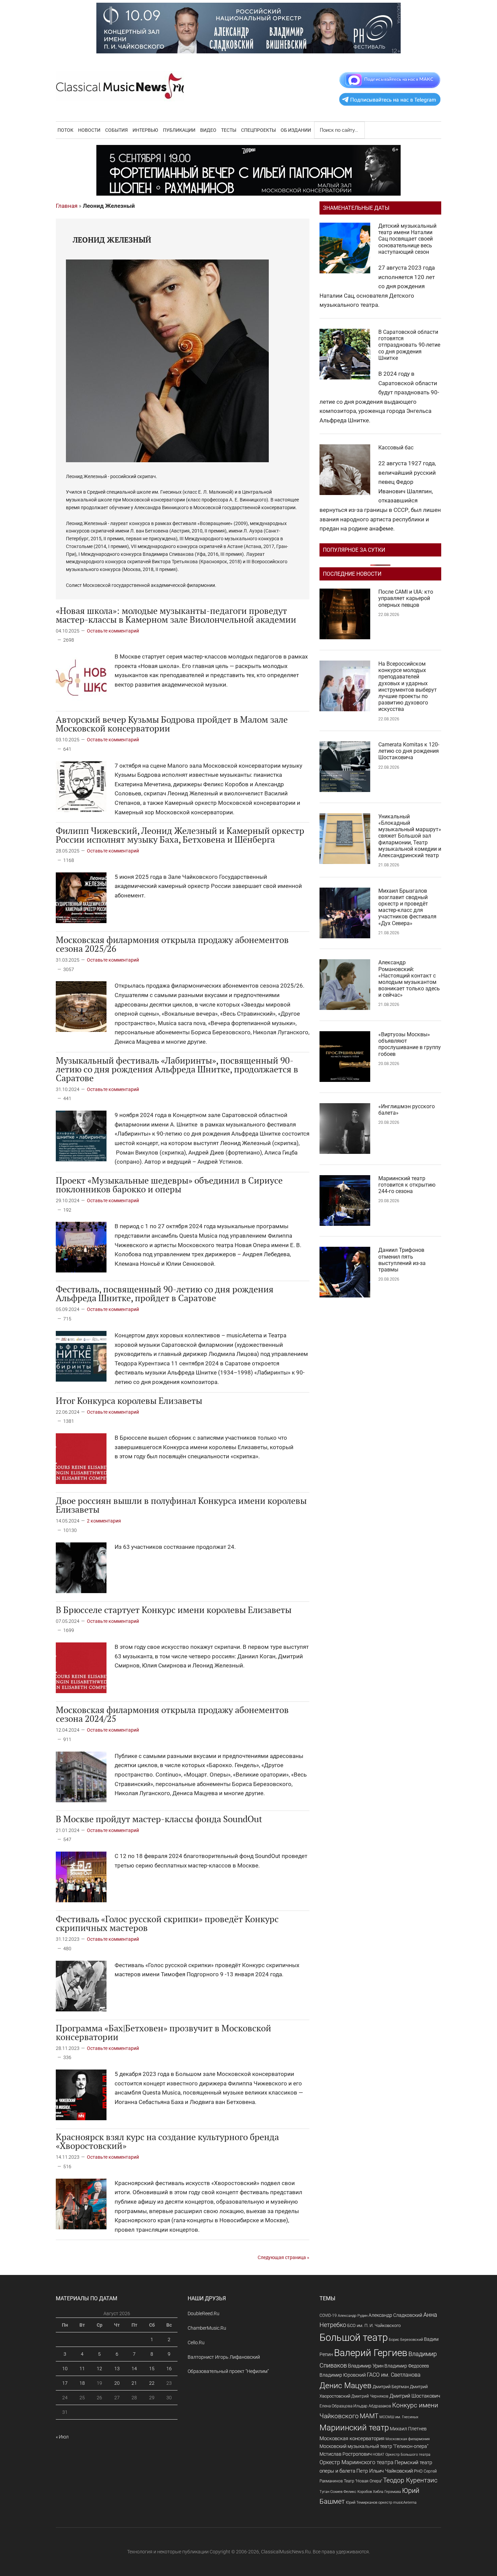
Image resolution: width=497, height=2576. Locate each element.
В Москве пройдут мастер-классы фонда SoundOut (159, 1819)
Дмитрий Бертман (391, 2387)
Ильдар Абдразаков (372, 2406)
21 (134, 2383)
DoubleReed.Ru (204, 2313)
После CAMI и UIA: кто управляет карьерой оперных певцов (406, 598)
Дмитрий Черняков (370, 2396)
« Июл (62, 2437)
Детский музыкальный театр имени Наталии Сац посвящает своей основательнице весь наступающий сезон (407, 239)
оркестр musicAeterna (397, 2503)
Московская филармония (408, 2439)
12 (99, 2369)
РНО (418, 2471)
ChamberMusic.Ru (207, 2328)
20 (117, 2383)
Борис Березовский (406, 2339)
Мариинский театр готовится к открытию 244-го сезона (407, 1185)
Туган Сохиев (331, 2492)
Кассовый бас (396, 448)
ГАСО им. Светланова (394, 2375)
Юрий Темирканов (362, 2502)
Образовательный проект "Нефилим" (228, 2371)
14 (134, 2369)
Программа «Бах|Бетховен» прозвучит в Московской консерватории (163, 2032)
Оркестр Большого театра (408, 2455)
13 (117, 2369)
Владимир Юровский (343, 2375)
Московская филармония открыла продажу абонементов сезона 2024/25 (172, 1714)
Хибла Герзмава (387, 2492)
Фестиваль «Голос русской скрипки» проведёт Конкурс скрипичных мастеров (167, 1923)
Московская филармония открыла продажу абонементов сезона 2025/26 (172, 944)
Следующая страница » (283, 2257)
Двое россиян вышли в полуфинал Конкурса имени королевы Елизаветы (181, 1505)
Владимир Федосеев (407, 2366)
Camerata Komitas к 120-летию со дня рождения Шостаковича (409, 751)
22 (152, 2383)
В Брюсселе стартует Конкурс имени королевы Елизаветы (174, 1610)
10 (65, 2369)
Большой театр (354, 2337)
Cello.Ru (196, 2343)
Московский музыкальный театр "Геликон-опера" (374, 2446)
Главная (67, 206)
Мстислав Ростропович (346, 2454)
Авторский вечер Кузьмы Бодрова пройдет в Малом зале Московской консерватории (172, 724)
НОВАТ (378, 2455)
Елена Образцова (336, 2406)
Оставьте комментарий (113, 631)
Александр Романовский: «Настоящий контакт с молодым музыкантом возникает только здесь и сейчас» (409, 979)
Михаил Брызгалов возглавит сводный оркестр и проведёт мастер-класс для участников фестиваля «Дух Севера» (407, 907)
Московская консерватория (352, 2439)
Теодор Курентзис (410, 2480)
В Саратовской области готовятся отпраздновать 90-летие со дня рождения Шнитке (409, 345)
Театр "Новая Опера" (363, 2481)
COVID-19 (328, 2315)
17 (65, 2383)
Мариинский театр (354, 2428)
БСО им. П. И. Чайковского (374, 2325)
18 (82, 2383)
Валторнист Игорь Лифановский (224, 2357)
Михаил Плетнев (408, 2429)
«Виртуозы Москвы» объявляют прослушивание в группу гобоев (410, 1044)
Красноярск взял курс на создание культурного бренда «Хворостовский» (167, 2141)
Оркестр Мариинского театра (357, 2462)
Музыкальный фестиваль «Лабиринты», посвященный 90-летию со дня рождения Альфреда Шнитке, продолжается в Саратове (177, 1069)
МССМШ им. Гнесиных (399, 2417)
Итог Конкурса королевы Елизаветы (129, 1401)
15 (152, 2369)
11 (82, 2369)
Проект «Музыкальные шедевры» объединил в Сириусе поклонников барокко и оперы (169, 1185)
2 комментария (104, 1521)
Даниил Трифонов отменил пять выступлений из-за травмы (402, 1260)
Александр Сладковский (395, 2315)
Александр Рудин (353, 2316)
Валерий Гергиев (371, 2353)
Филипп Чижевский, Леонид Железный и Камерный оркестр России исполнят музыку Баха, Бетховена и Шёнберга (180, 835)
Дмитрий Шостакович (415, 2396)
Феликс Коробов (358, 2492)
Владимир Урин (366, 2366)
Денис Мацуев (346, 2386)
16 (169, 2369)
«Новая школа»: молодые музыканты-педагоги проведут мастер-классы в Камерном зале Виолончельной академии (176, 615)
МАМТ (369, 2416)
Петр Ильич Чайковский (385, 2471)
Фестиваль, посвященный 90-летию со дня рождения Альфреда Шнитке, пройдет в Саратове (165, 1293)
